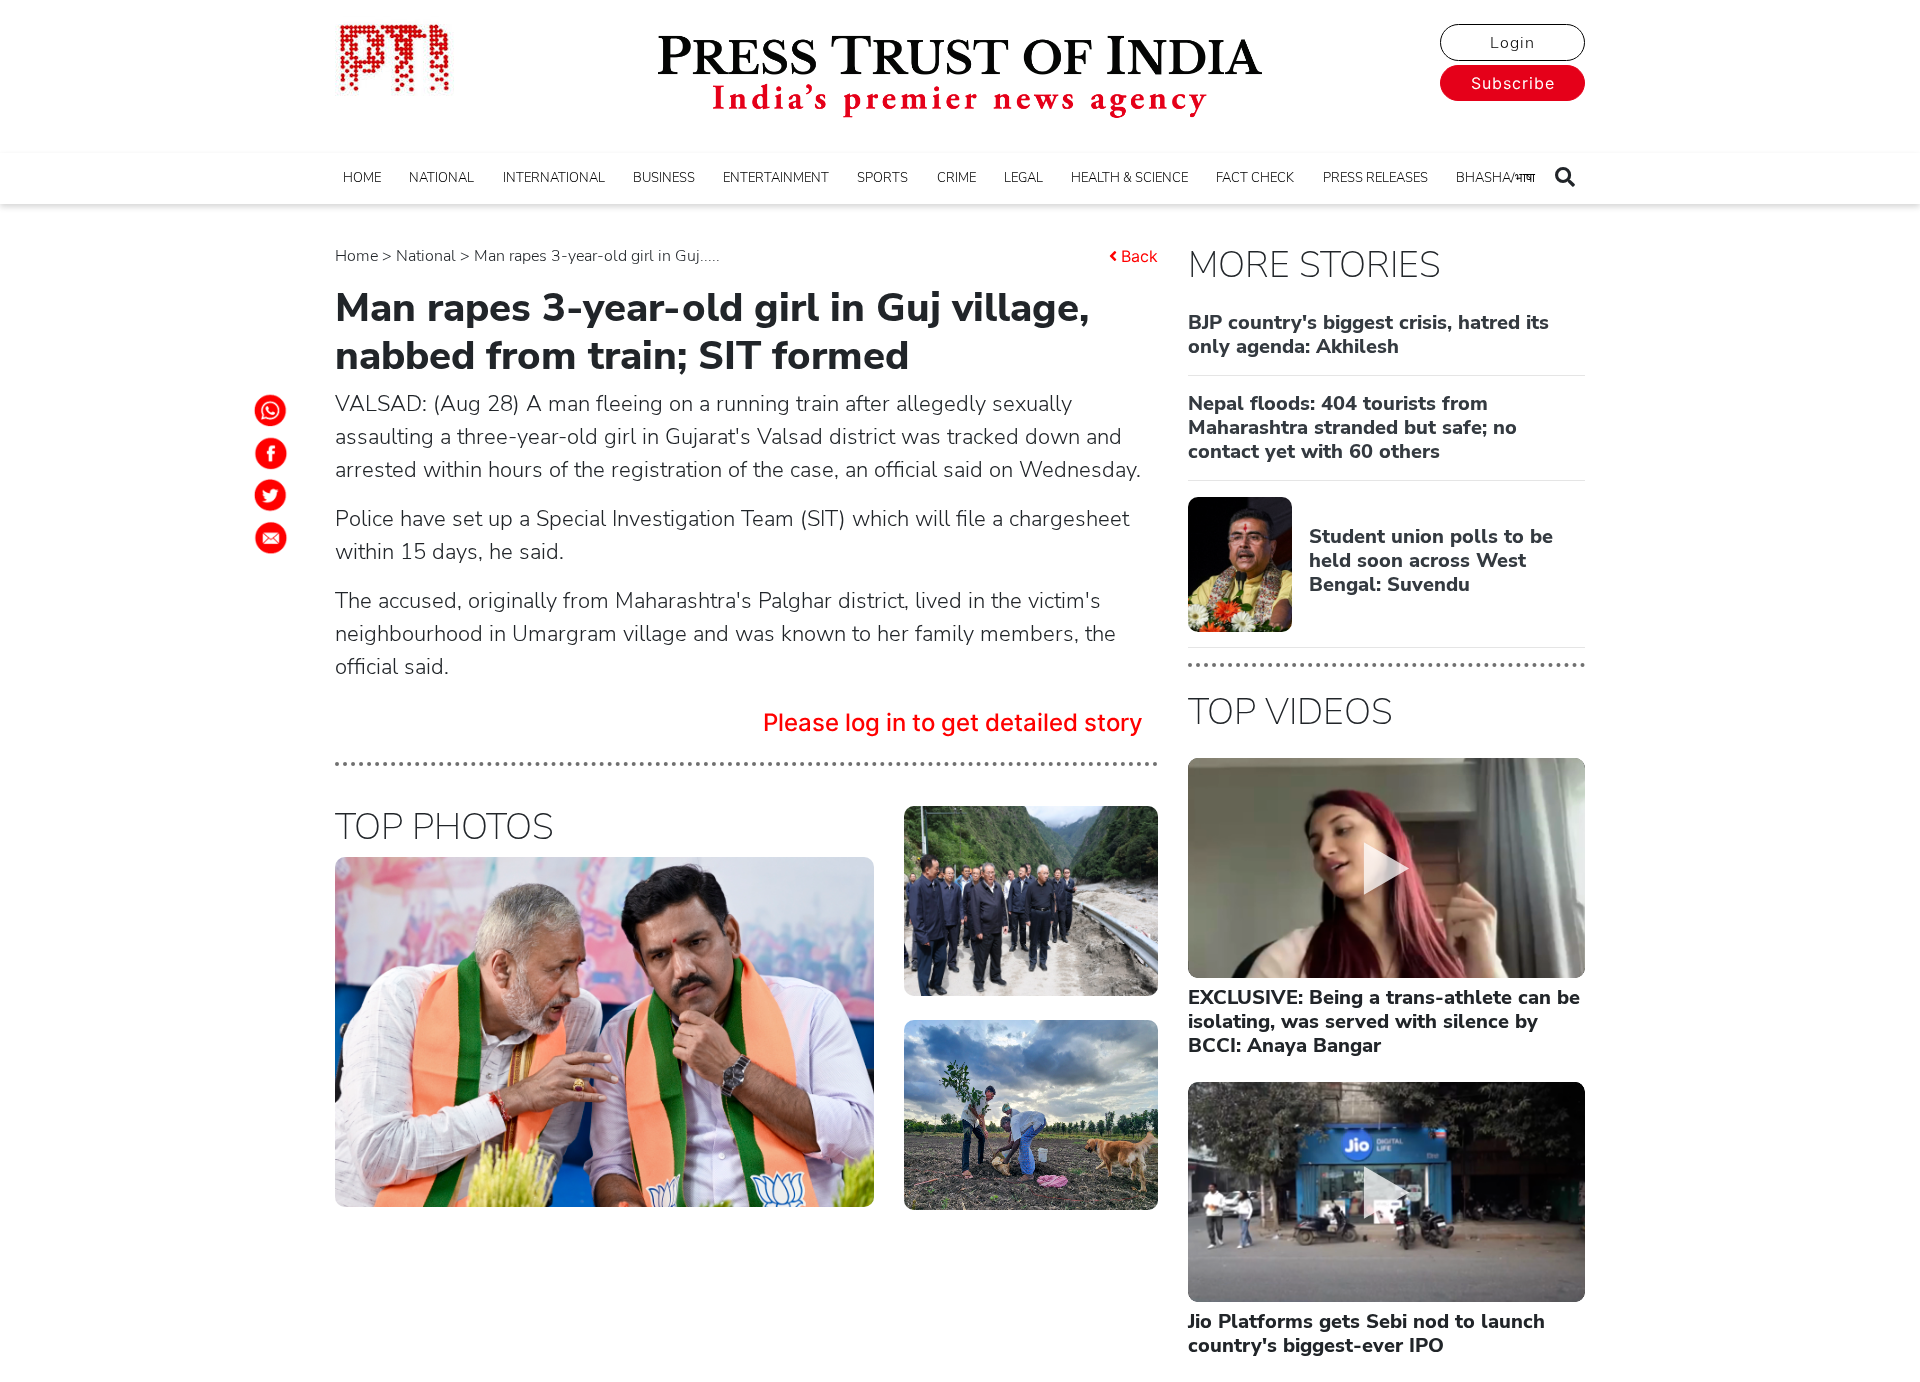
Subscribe (1513, 83)
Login (1512, 43)
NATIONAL (441, 178)
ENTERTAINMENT (776, 178)
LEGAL (1023, 178)
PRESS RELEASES (1375, 178)
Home (356, 256)
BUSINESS (664, 178)
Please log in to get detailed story (953, 722)
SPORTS (882, 178)
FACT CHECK (1255, 178)
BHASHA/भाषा (1495, 178)
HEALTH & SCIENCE (1129, 178)
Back (1139, 256)
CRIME (956, 178)
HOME (362, 178)
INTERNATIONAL (554, 178)
